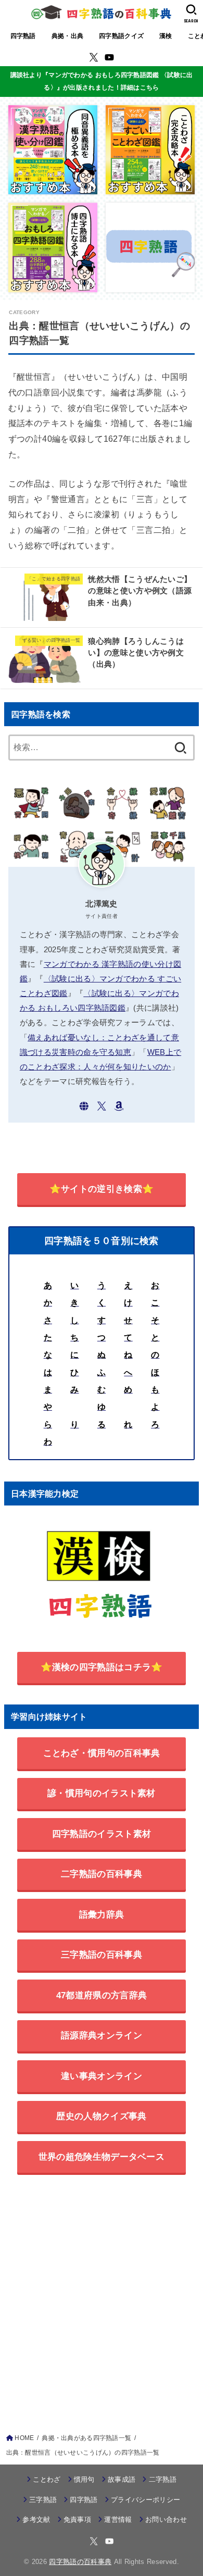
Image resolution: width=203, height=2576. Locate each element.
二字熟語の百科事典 (102, 1874)
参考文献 (36, 2519)
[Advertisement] (102, 2296)
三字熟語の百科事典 (102, 1955)
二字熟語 (163, 2479)
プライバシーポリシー (145, 2500)
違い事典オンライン (102, 2076)
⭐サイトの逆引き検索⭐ (102, 1189)
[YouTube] (109, 57)
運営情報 (118, 2519)
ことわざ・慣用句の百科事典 (102, 1753)
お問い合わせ (166, 2519)
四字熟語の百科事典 (80, 2562)
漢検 (166, 36)
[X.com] (94, 57)
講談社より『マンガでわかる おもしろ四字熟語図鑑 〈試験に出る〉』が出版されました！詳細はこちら (102, 81)
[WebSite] (84, 1106)
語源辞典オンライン (102, 2035)
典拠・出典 (67, 36)
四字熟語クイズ (121, 36)
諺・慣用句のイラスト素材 (102, 1793)
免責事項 (77, 2519)
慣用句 (84, 2479)
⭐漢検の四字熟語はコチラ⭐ (102, 1667)
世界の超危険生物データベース (102, 2157)
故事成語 (122, 2479)
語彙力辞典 (102, 1914)
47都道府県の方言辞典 (102, 1995)
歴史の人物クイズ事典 (101, 2116)
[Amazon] (119, 1106)
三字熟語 (43, 2500)
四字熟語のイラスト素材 (102, 1834)
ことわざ (47, 2479)
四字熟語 (23, 36)
